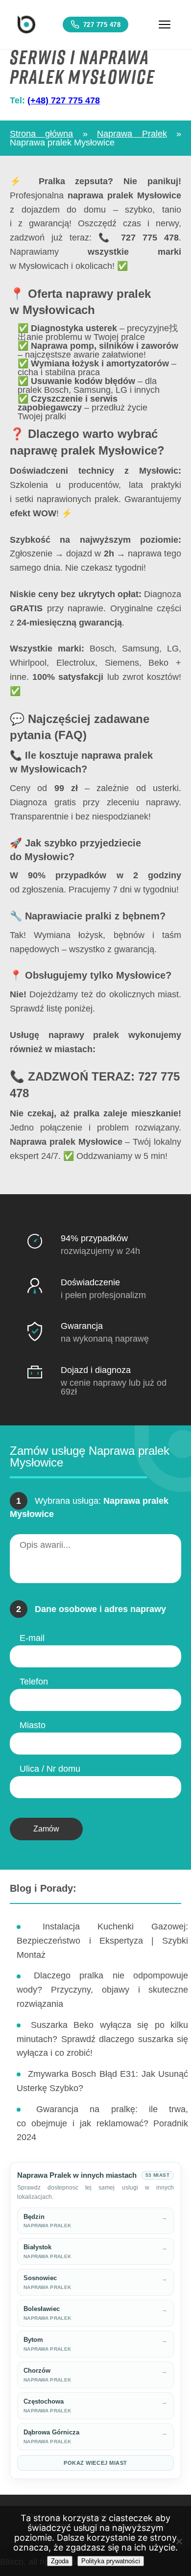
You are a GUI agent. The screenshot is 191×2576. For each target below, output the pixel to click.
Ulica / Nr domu (50, 1769)
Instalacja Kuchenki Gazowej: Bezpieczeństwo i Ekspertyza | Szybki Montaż (102, 1941)
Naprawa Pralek (132, 134)
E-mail (32, 1638)
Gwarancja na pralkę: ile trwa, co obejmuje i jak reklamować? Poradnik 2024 (102, 2123)
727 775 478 (102, 25)
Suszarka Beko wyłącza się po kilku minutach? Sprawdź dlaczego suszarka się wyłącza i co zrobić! (102, 2039)
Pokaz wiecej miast (95, 2463)
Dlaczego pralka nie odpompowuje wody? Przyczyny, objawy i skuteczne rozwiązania (102, 1990)
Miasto (33, 1725)
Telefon (34, 1682)
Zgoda (60, 2561)
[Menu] (165, 24)
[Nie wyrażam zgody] (179, 2541)
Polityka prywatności (111, 2561)
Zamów (46, 1829)
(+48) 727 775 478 (64, 100)
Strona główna (41, 134)
